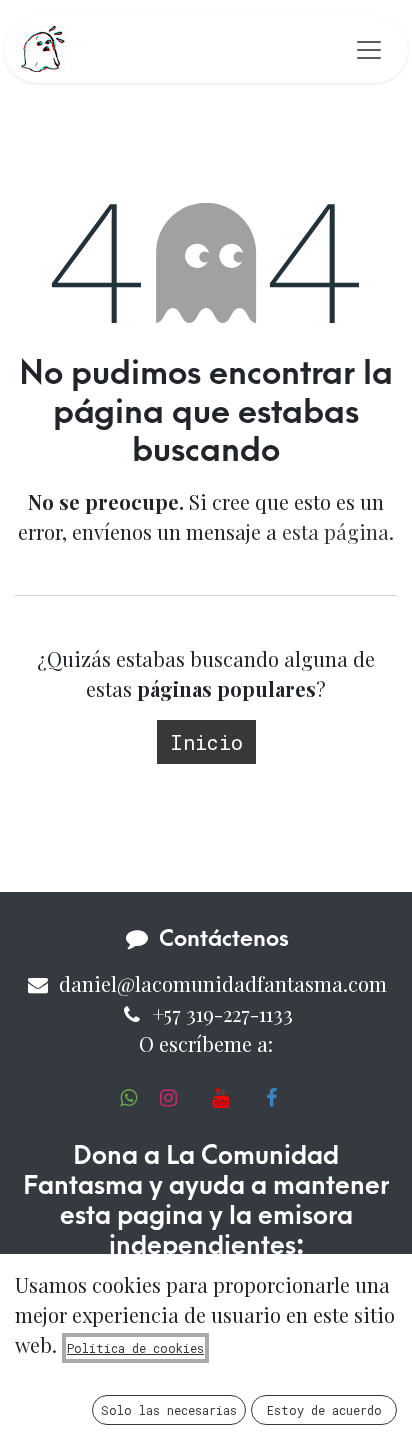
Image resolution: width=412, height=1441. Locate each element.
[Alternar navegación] (369, 49)
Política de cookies (135, 1348)
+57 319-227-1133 (223, 1013)
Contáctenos (224, 939)
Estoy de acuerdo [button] (324, 1410)
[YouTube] (220, 1098)
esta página (335, 531)
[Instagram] (169, 1098)
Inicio (206, 742)
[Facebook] (272, 1098)
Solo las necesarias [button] (169, 1410)
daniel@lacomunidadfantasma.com (223, 983)
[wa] (128, 1098)
